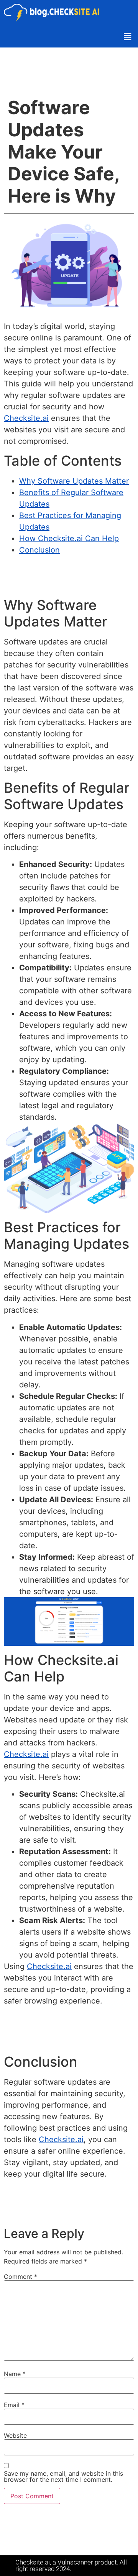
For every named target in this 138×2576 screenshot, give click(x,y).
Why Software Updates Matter (74, 481)
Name (15, 2374)
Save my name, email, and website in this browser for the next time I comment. (63, 2476)
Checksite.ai (26, 418)
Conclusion (39, 550)
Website (15, 2435)
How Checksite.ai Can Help (69, 538)
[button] (128, 37)
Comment (21, 2277)
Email (14, 2405)
